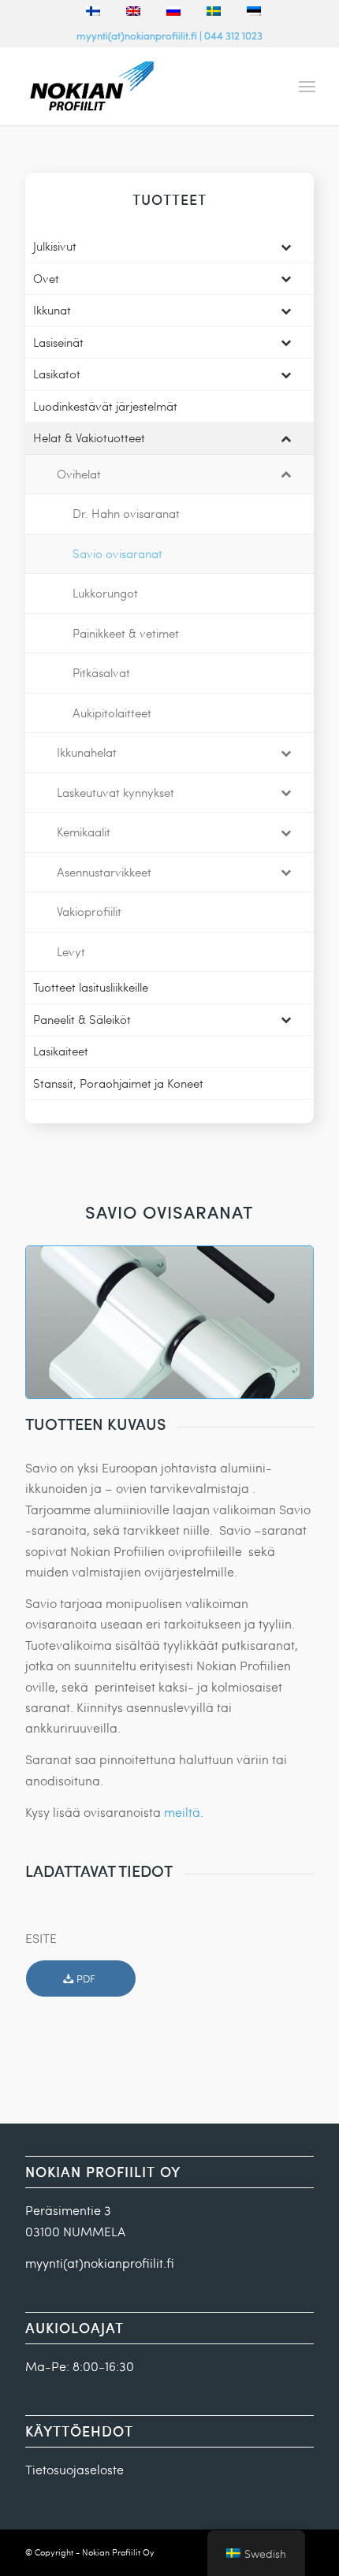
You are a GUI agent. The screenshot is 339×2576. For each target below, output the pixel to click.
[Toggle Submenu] (286, 247)
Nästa (278, 1323)
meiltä (182, 1812)
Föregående (61, 1323)
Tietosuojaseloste (75, 2469)
